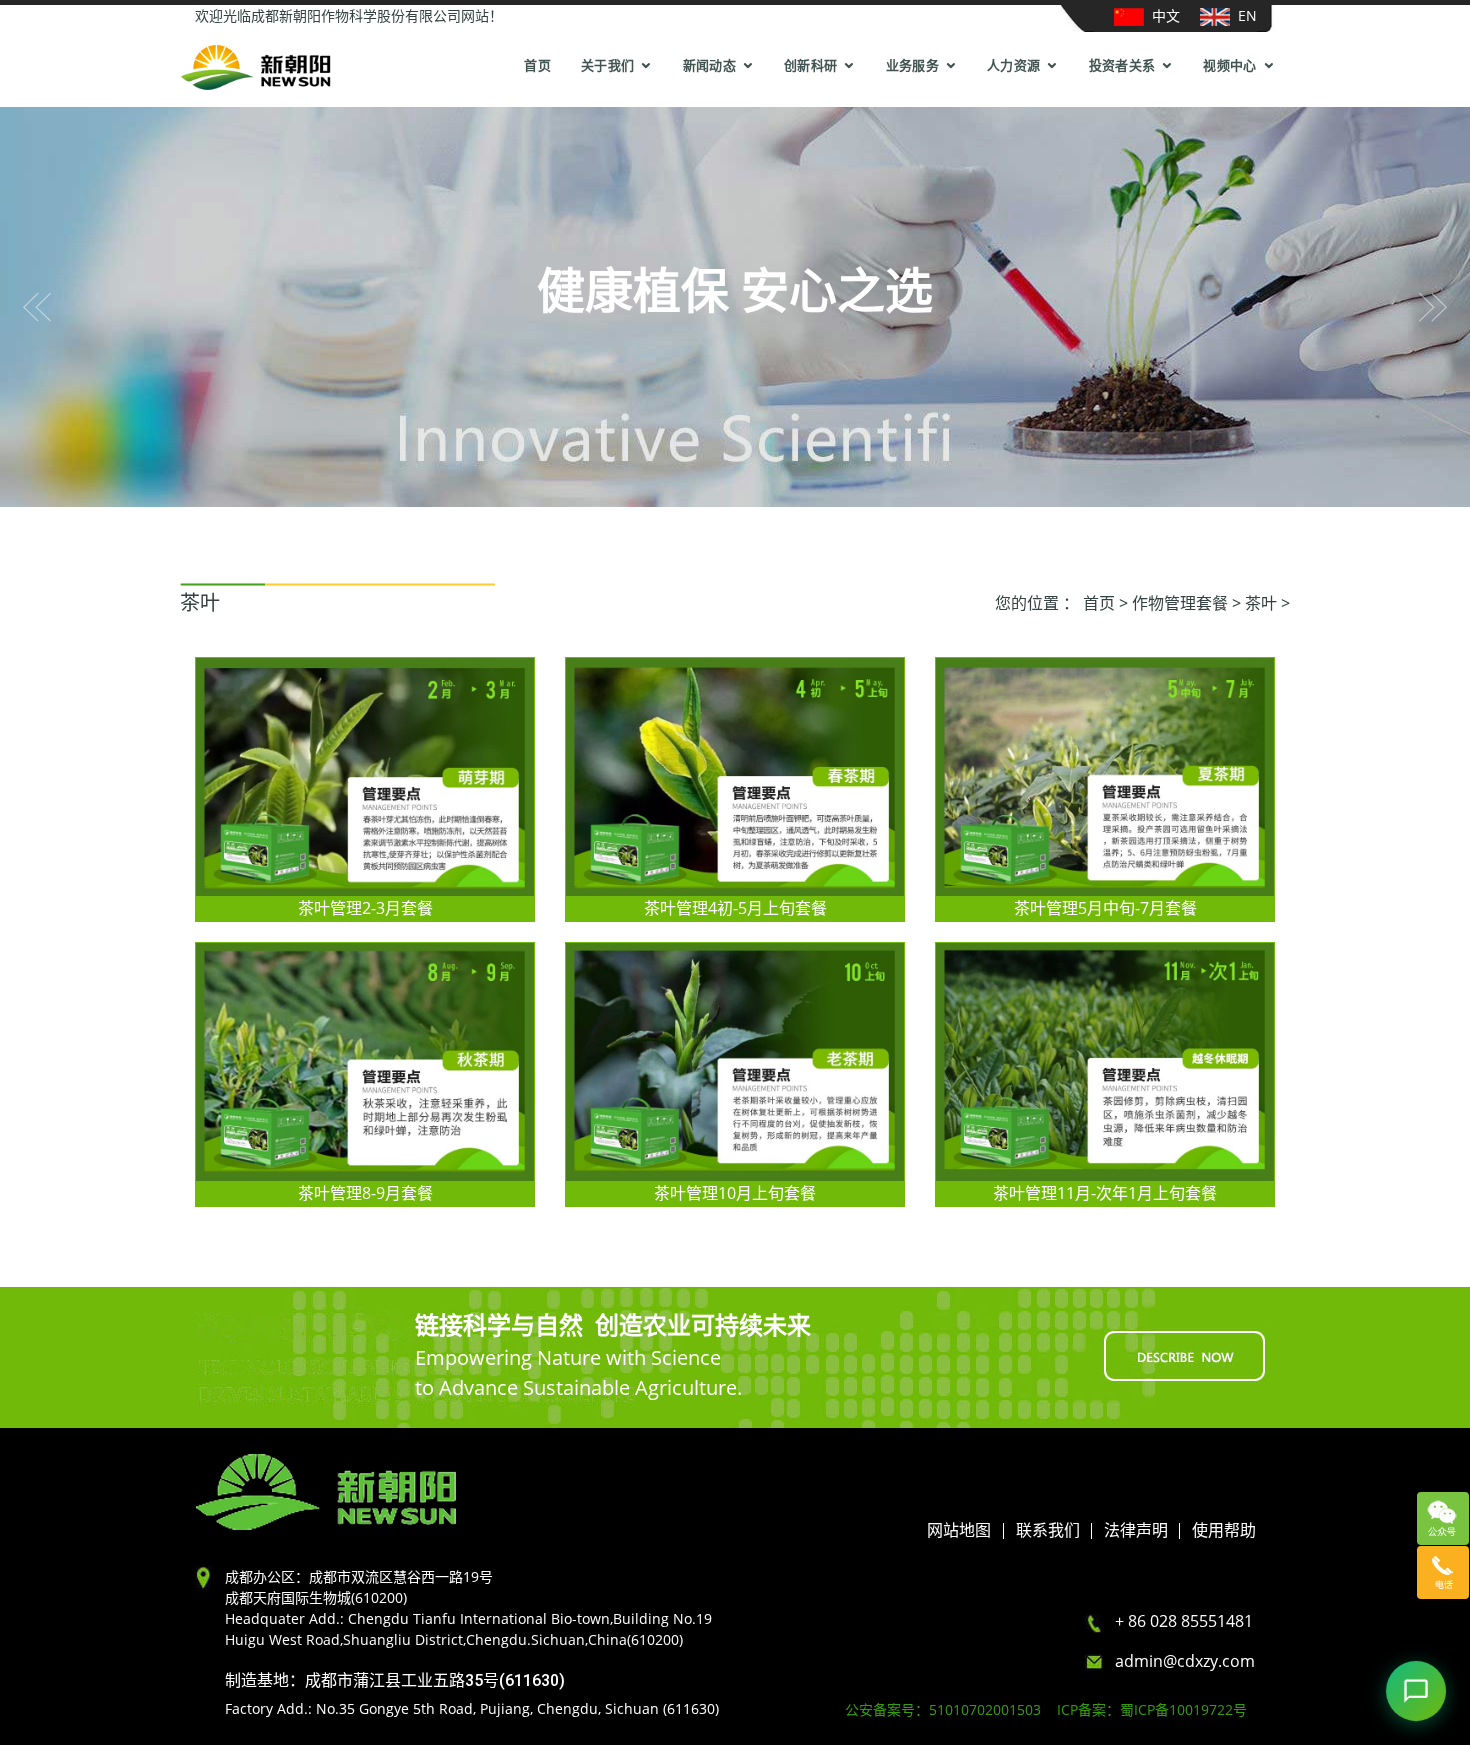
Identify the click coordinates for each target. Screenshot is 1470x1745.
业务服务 (912, 65)
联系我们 (1048, 1531)
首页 (537, 65)
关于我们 (607, 65)
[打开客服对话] (1416, 1691)
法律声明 (1136, 1531)
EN (1243, 15)
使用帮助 (1224, 1531)
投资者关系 (1122, 65)
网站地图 (959, 1531)
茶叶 (1261, 603)
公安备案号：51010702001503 (949, 1709)
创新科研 (810, 65)
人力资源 (1013, 65)
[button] (37, 307)
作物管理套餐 (1180, 603)
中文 (1161, 15)
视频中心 (1229, 65)
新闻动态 (709, 65)
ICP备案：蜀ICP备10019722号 (1152, 1709)
